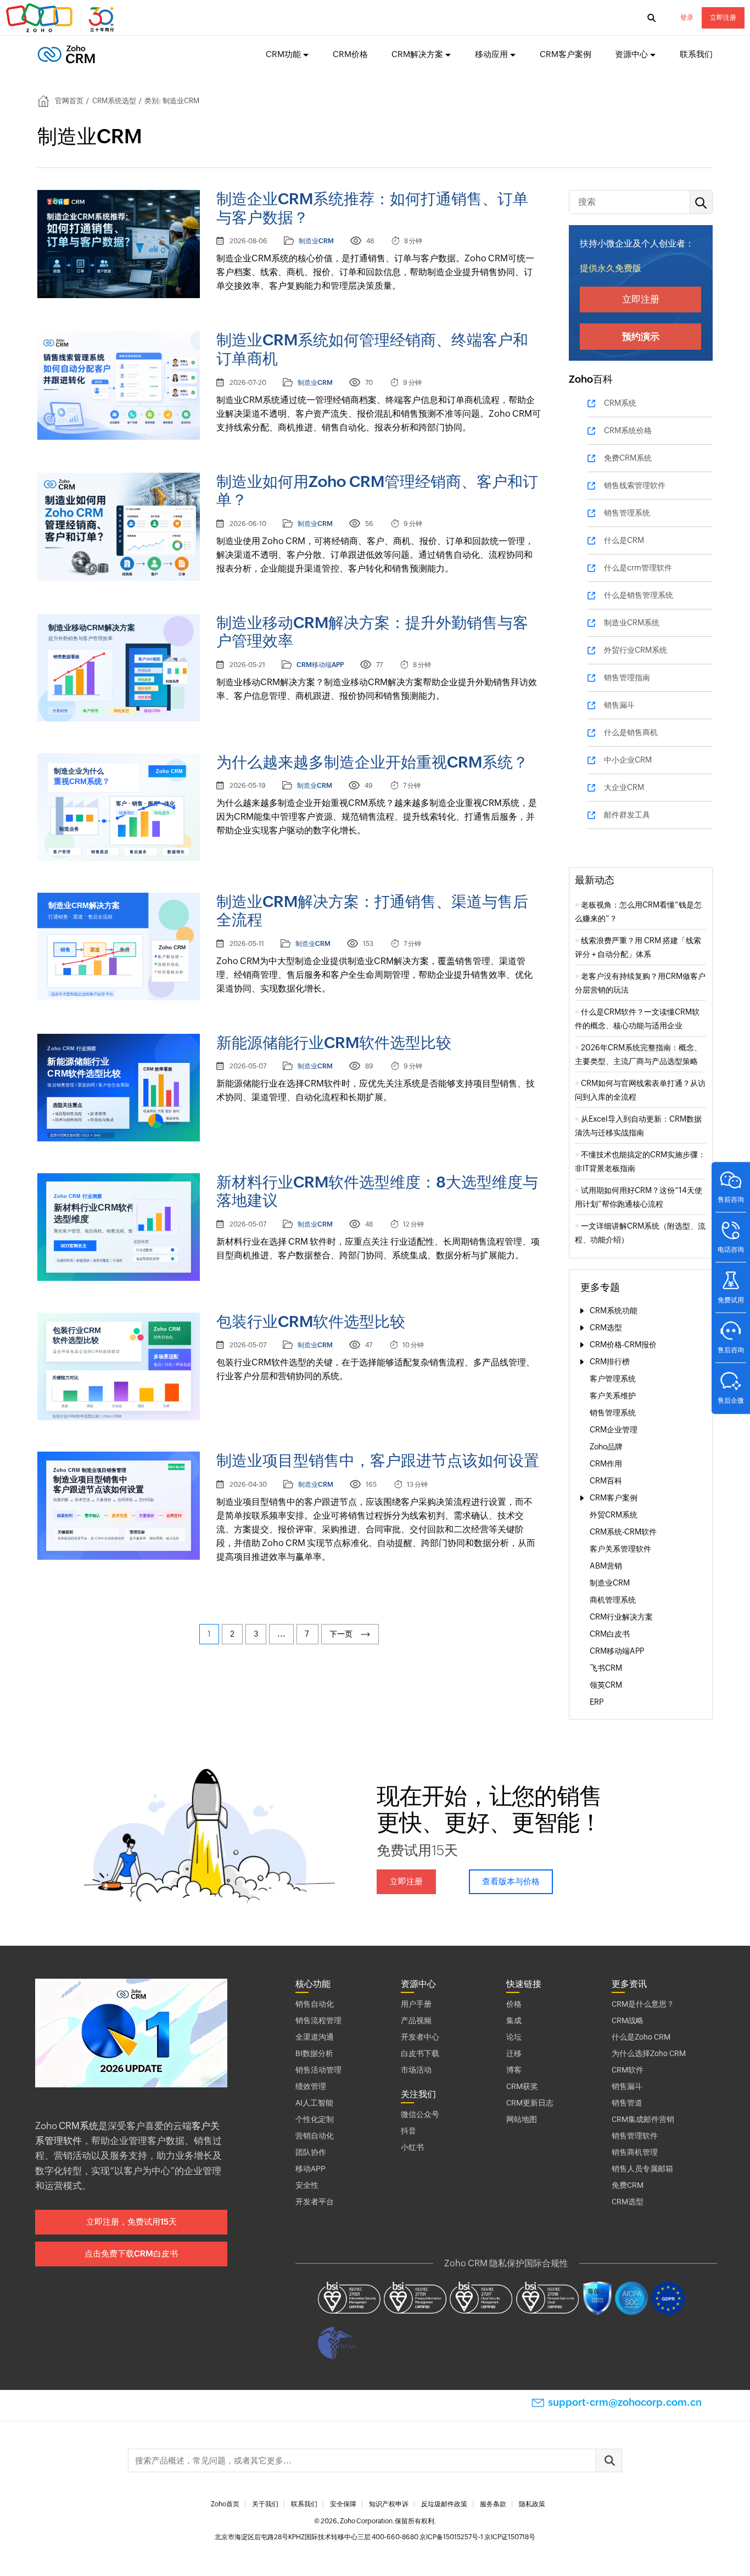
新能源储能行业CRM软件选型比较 (334, 1043)
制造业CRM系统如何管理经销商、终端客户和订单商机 (372, 349)
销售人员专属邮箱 (642, 2169)
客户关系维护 (613, 1396)
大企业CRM (624, 787)
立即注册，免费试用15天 (131, 2222)
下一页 (343, 1634)
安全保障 (343, 2504)
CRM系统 (620, 403)
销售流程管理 (318, 2020)
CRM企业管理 (614, 1430)
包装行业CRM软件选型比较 (311, 1321)
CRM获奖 (522, 2086)
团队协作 (311, 2152)
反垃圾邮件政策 (444, 2504)
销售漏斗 (619, 705)
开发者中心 (420, 2037)
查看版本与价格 (511, 1881)
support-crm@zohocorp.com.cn (625, 2402)
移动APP (310, 2169)
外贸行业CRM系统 (636, 650)
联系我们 (696, 54)
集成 (514, 2020)
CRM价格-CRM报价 (623, 1345)
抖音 (408, 2131)
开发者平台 (315, 2202)
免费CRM (628, 2185)
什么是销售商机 (631, 732)
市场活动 (416, 2070)
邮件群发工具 (627, 815)
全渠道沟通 (315, 2037)
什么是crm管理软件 (638, 568)
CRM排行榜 (610, 1362)
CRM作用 (606, 1464)
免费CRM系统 (628, 458)
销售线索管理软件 (635, 485)
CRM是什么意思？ (643, 2004)
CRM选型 (606, 1328)
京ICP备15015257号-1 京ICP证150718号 (477, 2537)
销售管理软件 (635, 2136)
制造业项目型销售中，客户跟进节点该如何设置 (378, 1460)
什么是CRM (624, 540)
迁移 (514, 2053)
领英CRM (606, 1685)
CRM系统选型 (114, 101)
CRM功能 (283, 54)
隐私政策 (532, 2504)
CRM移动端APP (320, 665)
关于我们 (265, 2504)
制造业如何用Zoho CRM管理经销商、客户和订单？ (377, 491)
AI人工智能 (314, 2103)
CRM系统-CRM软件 (623, 1532)
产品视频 (416, 2020)
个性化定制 (315, 2119)
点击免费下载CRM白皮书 (131, 2253)
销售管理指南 (627, 677)
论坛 (514, 2037)
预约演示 (641, 337)
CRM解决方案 (417, 54)
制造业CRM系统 (632, 623)
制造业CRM (316, 241)
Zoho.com (61, 18)
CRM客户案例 (566, 54)
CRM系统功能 (614, 1311)
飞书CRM (606, 1668)
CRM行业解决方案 (621, 1617)
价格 (514, 2004)
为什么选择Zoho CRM (649, 2053)
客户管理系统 (613, 1379)
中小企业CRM (628, 760)
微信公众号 (420, 2114)
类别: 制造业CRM (172, 101)
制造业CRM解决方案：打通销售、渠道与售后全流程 (372, 911)
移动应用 (491, 54)
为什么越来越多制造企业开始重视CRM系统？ (372, 762)
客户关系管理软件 (620, 1549)
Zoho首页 (225, 2504)
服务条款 (493, 2504)
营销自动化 (315, 2136)
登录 (687, 18)
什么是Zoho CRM (641, 2037)
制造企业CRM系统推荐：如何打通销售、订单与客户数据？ (372, 208)
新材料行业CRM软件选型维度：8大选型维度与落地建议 (377, 1191)
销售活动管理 (318, 2070)
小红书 (412, 2147)
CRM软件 (628, 2070)
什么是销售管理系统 (639, 595)
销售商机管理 (635, 2152)
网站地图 (522, 2119)
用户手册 (416, 2004)
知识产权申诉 (389, 2504)
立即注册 (723, 18)
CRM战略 (628, 2020)
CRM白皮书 (610, 1634)
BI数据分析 (314, 2053)
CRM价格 (350, 54)
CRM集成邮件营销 (643, 2119)
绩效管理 (311, 2086)
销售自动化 (315, 2004)
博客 (514, 2070)
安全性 (307, 2185)
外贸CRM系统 (614, 1515)
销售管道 (627, 2103)
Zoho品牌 (606, 1447)
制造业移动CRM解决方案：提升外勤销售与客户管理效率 (372, 632)
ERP (597, 1702)
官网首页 (69, 101)
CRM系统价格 (628, 430)
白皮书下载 (420, 2053)
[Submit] (609, 2460)
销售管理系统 (627, 513)
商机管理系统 (613, 1600)
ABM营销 (606, 1566)
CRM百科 (606, 1481)
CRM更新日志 (530, 2103)
